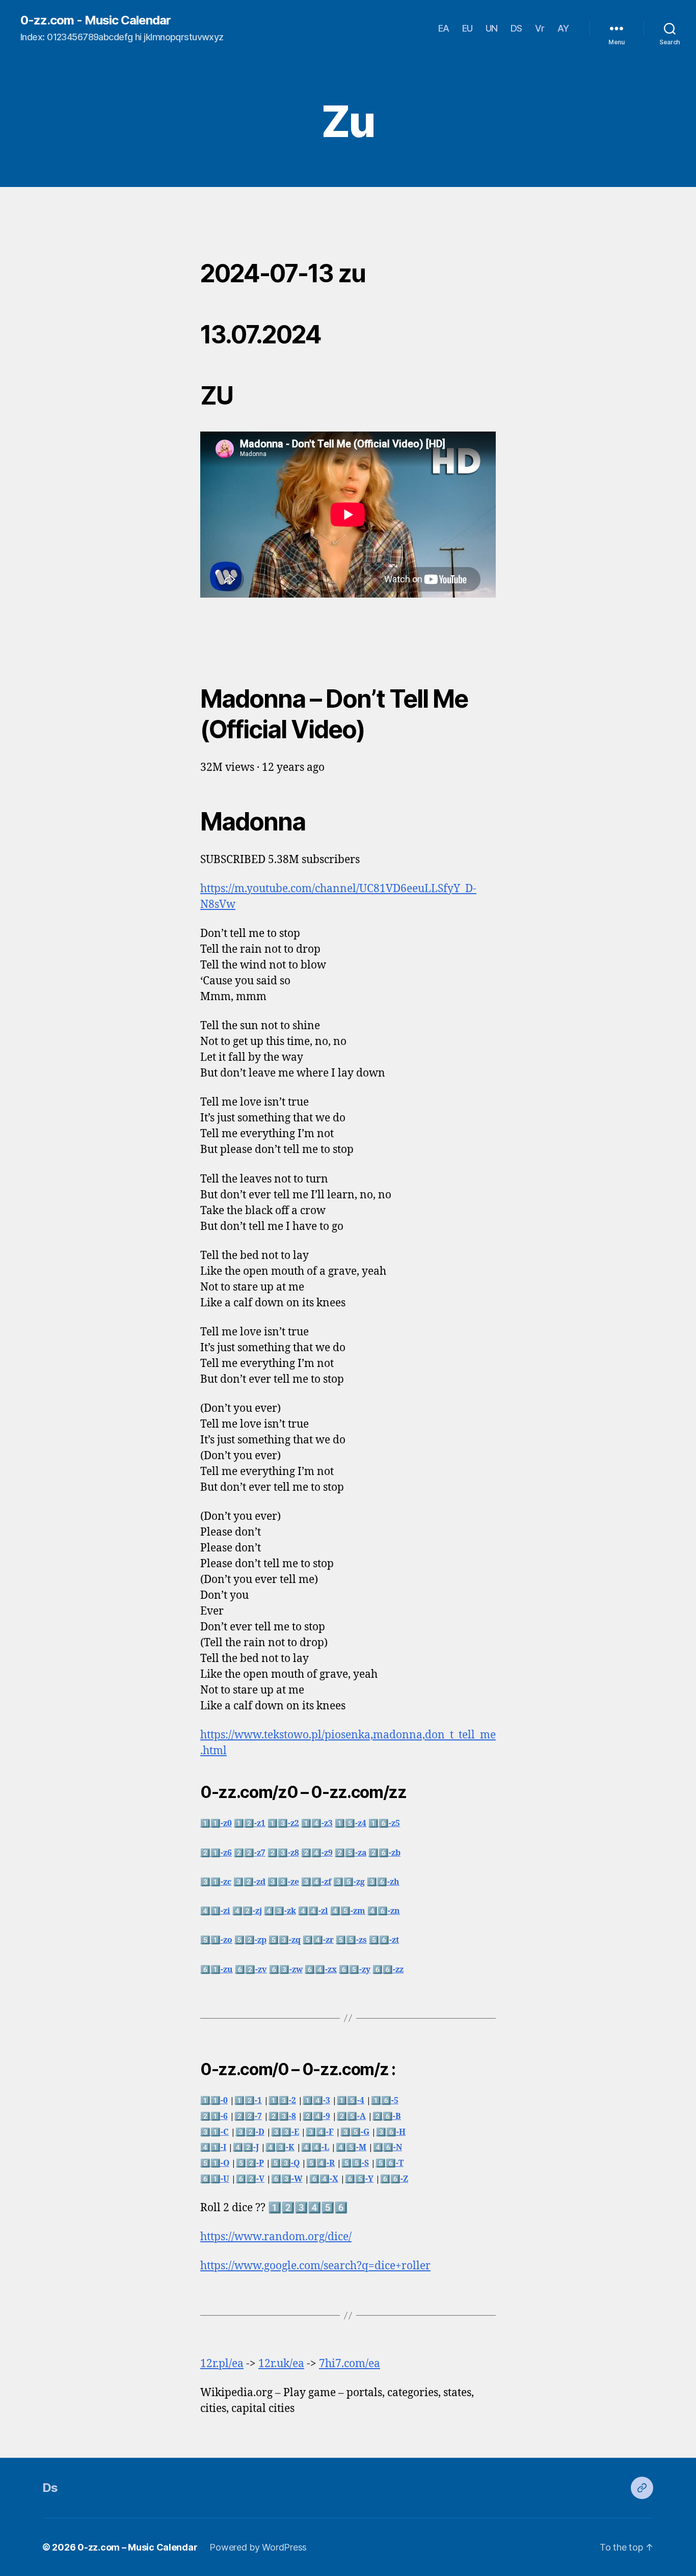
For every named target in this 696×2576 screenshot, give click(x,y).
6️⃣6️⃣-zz (388, 1970)
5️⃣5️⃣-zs (351, 1940)
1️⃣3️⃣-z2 (283, 1823)
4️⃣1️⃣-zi (215, 1911)
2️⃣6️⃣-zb (384, 1853)
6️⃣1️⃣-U (215, 2179)
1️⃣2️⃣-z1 (250, 1823)
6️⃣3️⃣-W (287, 2179)
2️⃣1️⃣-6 (214, 2116)
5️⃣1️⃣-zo (216, 1940)
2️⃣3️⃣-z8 (283, 1853)
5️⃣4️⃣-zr (318, 1940)
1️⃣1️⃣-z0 (216, 1823)
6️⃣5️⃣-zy (355, 1970)
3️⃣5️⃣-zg (349, 1882)
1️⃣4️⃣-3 (316, 2101)
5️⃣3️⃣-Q (285, 2163)
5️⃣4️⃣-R (320, 2163)
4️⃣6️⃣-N (387, 2148)
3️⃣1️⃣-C (215, 2132)
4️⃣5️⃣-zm (348, 1911)
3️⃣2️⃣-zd (249, 1882)
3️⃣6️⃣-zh (383, 1882)
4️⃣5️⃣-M (351, 2148)
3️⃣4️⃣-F (320, 2132)
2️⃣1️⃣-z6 (216, 1853)
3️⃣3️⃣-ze (283, 1882)
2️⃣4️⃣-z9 (317, 1853)
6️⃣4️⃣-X (324, 2179)
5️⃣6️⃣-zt (384, 1940)
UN (492, 28)
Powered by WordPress (258, 2547)
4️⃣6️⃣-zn (384, 1911)
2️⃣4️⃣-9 (316, 2116)
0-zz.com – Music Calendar (137, 2547)
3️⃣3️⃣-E (285, 2132)
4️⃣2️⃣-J (246, 2148)
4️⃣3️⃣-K (280, 2148)
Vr (540, 28)
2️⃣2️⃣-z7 (250, 1853)
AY (563, 28)
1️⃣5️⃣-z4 (351, 1823)
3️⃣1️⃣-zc (216, 1882)
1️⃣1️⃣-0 (214, 2101)
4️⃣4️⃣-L (315, 2148)
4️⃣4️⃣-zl (313, 1911)
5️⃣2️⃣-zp (250, 1940)
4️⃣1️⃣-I (213, 2148)
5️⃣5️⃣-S (355, 2163)
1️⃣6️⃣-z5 (384, 1823)
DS (516, 28)
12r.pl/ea (222, 2364)
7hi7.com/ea (350, 2364)
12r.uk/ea (281, 2364)
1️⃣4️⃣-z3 (317, 1823)
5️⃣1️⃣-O (215, 2163)
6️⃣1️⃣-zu (217, 1970)
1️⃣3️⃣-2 (282, 2101)
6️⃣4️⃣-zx (321, 1970)
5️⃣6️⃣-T (390, 2163)
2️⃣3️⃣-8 (282, 2116)
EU (467, 28)
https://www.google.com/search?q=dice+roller (315, 2266)
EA (444, 28)
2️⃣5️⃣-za (351, 1853)
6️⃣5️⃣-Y (359, 2179)
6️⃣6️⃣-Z (394, 2179)
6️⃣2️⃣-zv (251, 1970)
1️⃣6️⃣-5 (385, 2101)
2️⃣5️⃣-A (351, 2116)
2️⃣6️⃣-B (387, 2116)
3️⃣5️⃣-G (355, 2132)
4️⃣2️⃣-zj (247, 1911)
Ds (50, 2488)
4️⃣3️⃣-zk (280, 1911)
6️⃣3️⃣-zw (286, 1970)
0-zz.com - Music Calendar (96, 20)
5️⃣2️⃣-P (250, 2163)
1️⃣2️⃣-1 (248, 2101)
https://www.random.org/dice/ (276, 2237)
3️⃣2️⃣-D (250, 2132)
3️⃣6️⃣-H (391, 2132)
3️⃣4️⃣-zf (316, 1882)
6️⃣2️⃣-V (250, 2179)
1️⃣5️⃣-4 (351, 2101)
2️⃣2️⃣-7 (248, 2116)
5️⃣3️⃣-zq (285, 1940)
